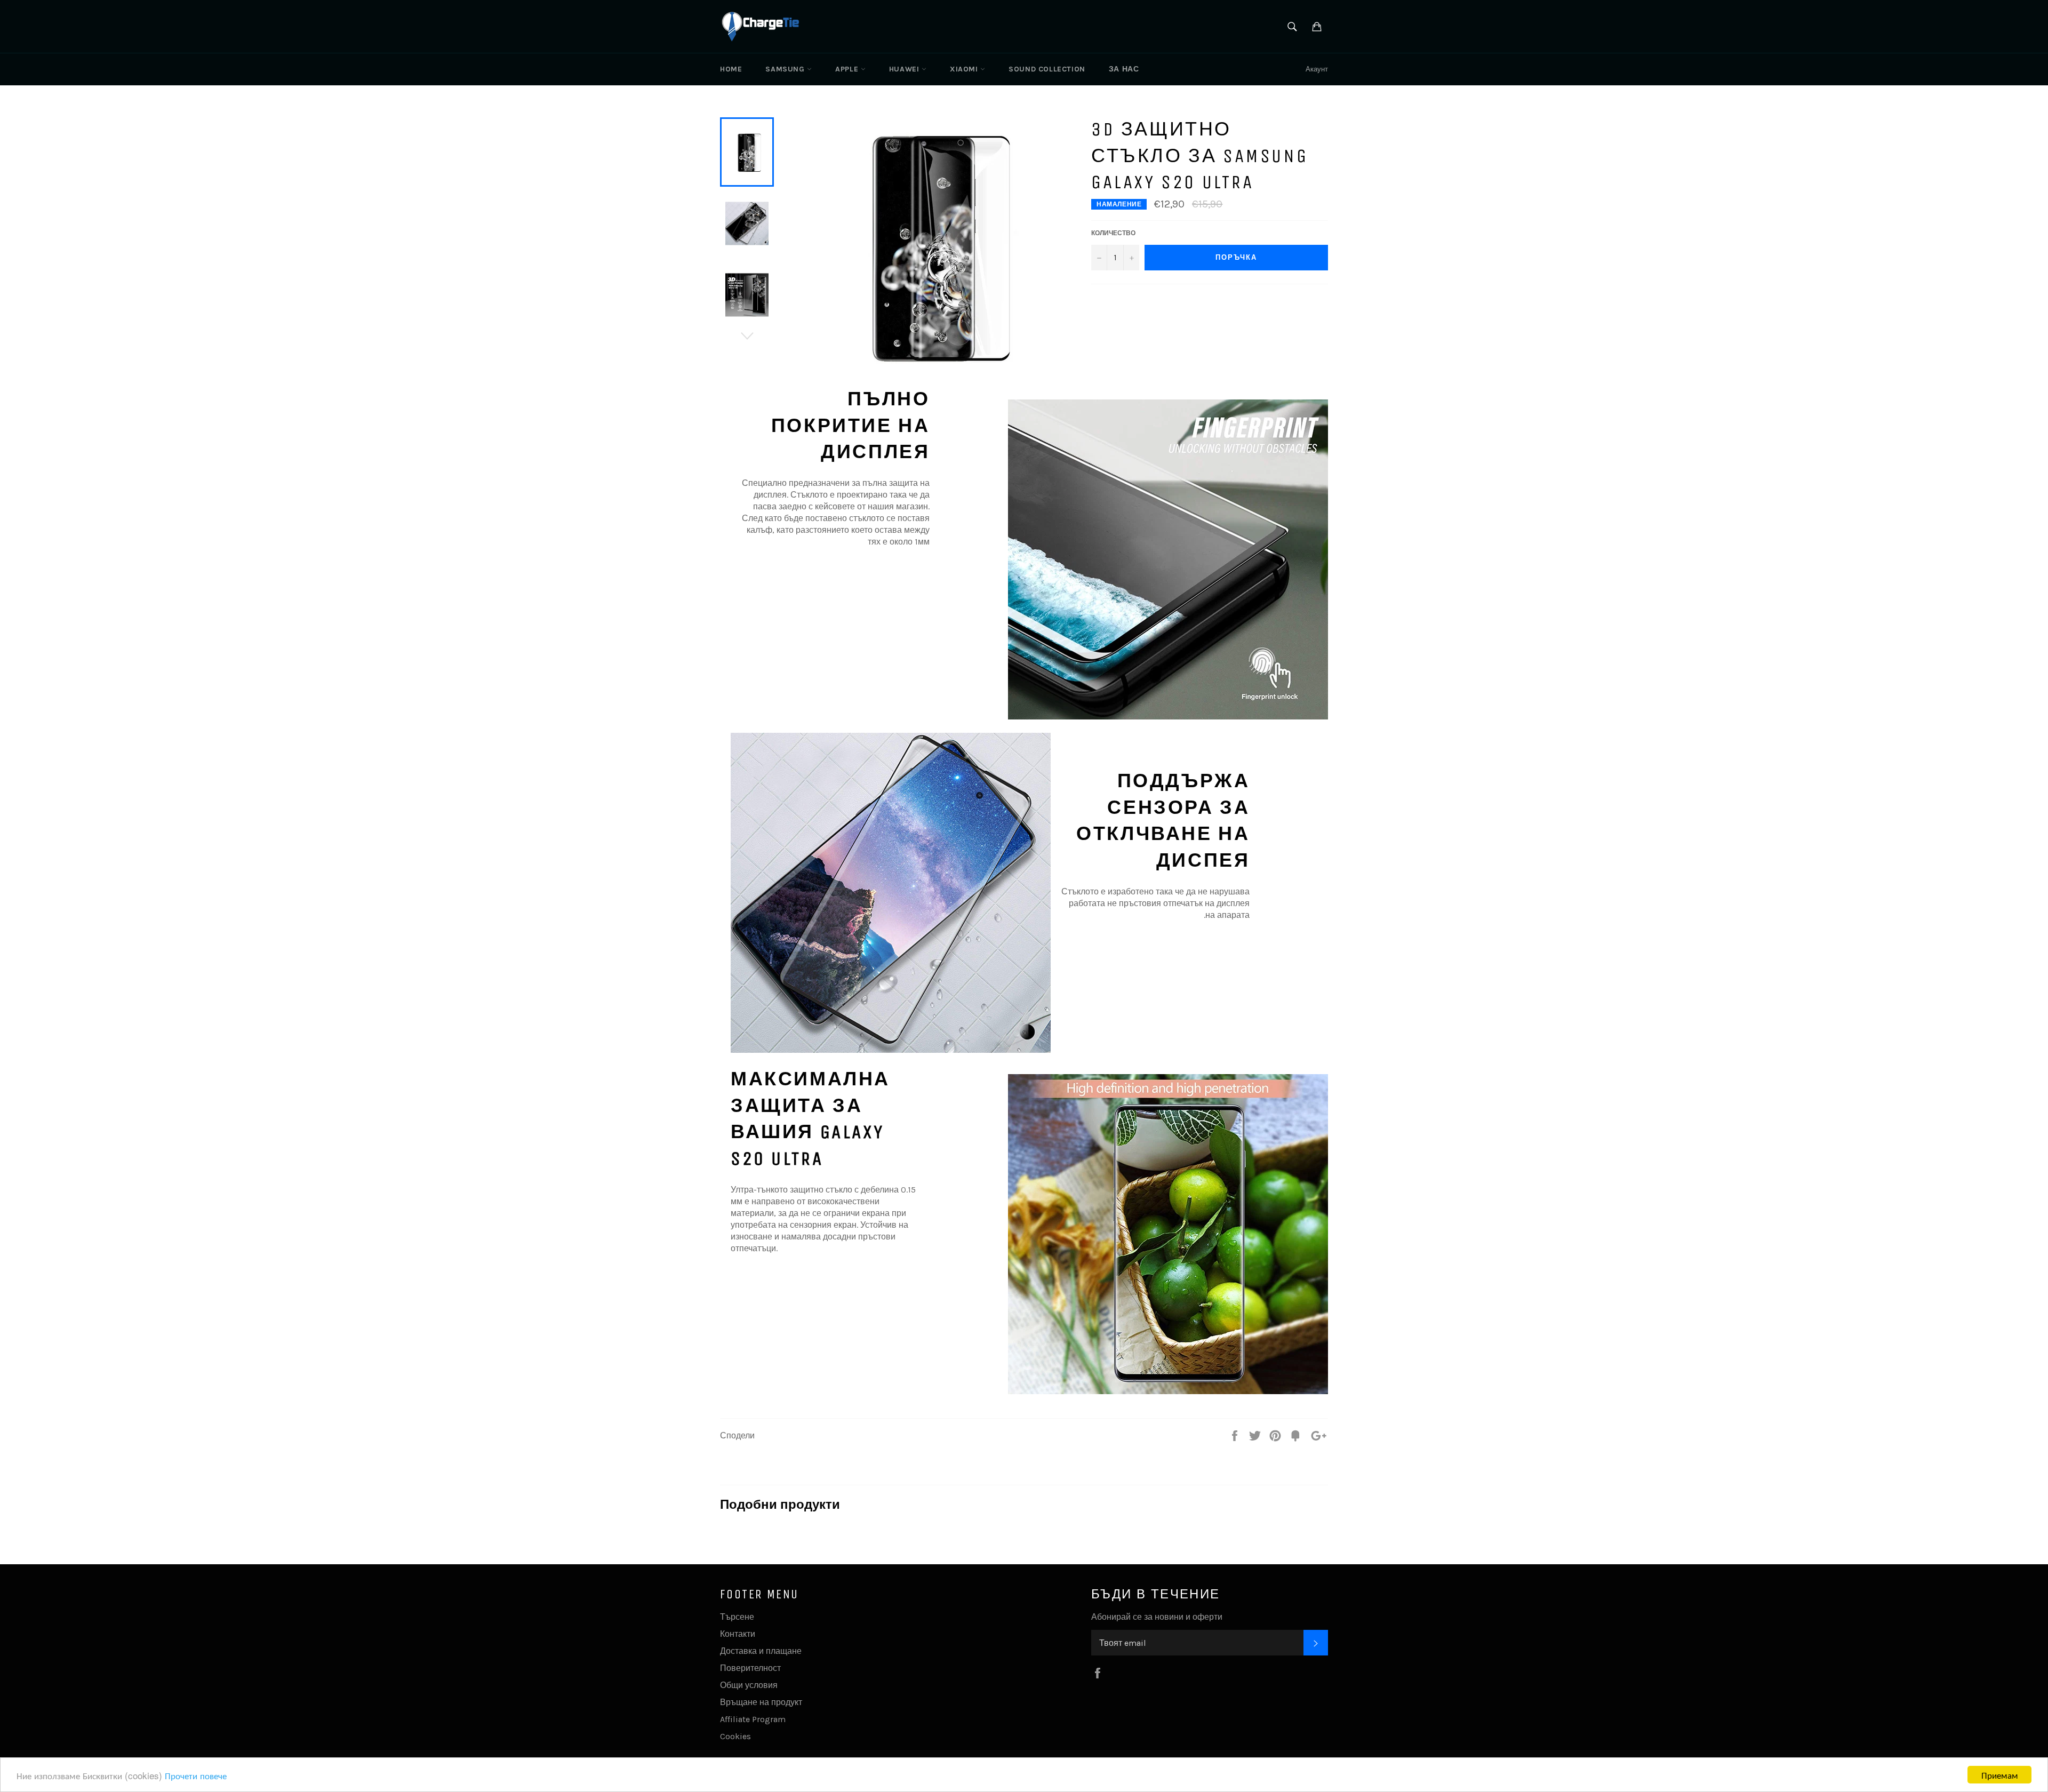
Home (731, 69)
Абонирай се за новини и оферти (1157, 1617)
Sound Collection (1047, 69)
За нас (1124, 69)
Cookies (735, 1736)
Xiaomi (965, 69)
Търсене (737, 1617)
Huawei (905, 69)
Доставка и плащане (761, 1651)
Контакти (738, 1634)
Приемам (2000, 1775)
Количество (1113, 233)
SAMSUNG (786, 69)
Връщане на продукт (761, 1702)
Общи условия (749, 1685)
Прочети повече (196, 1775)
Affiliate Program (753, 1719)
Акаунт (1317, 69)
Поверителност (750, 1668)
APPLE (848, 69)
